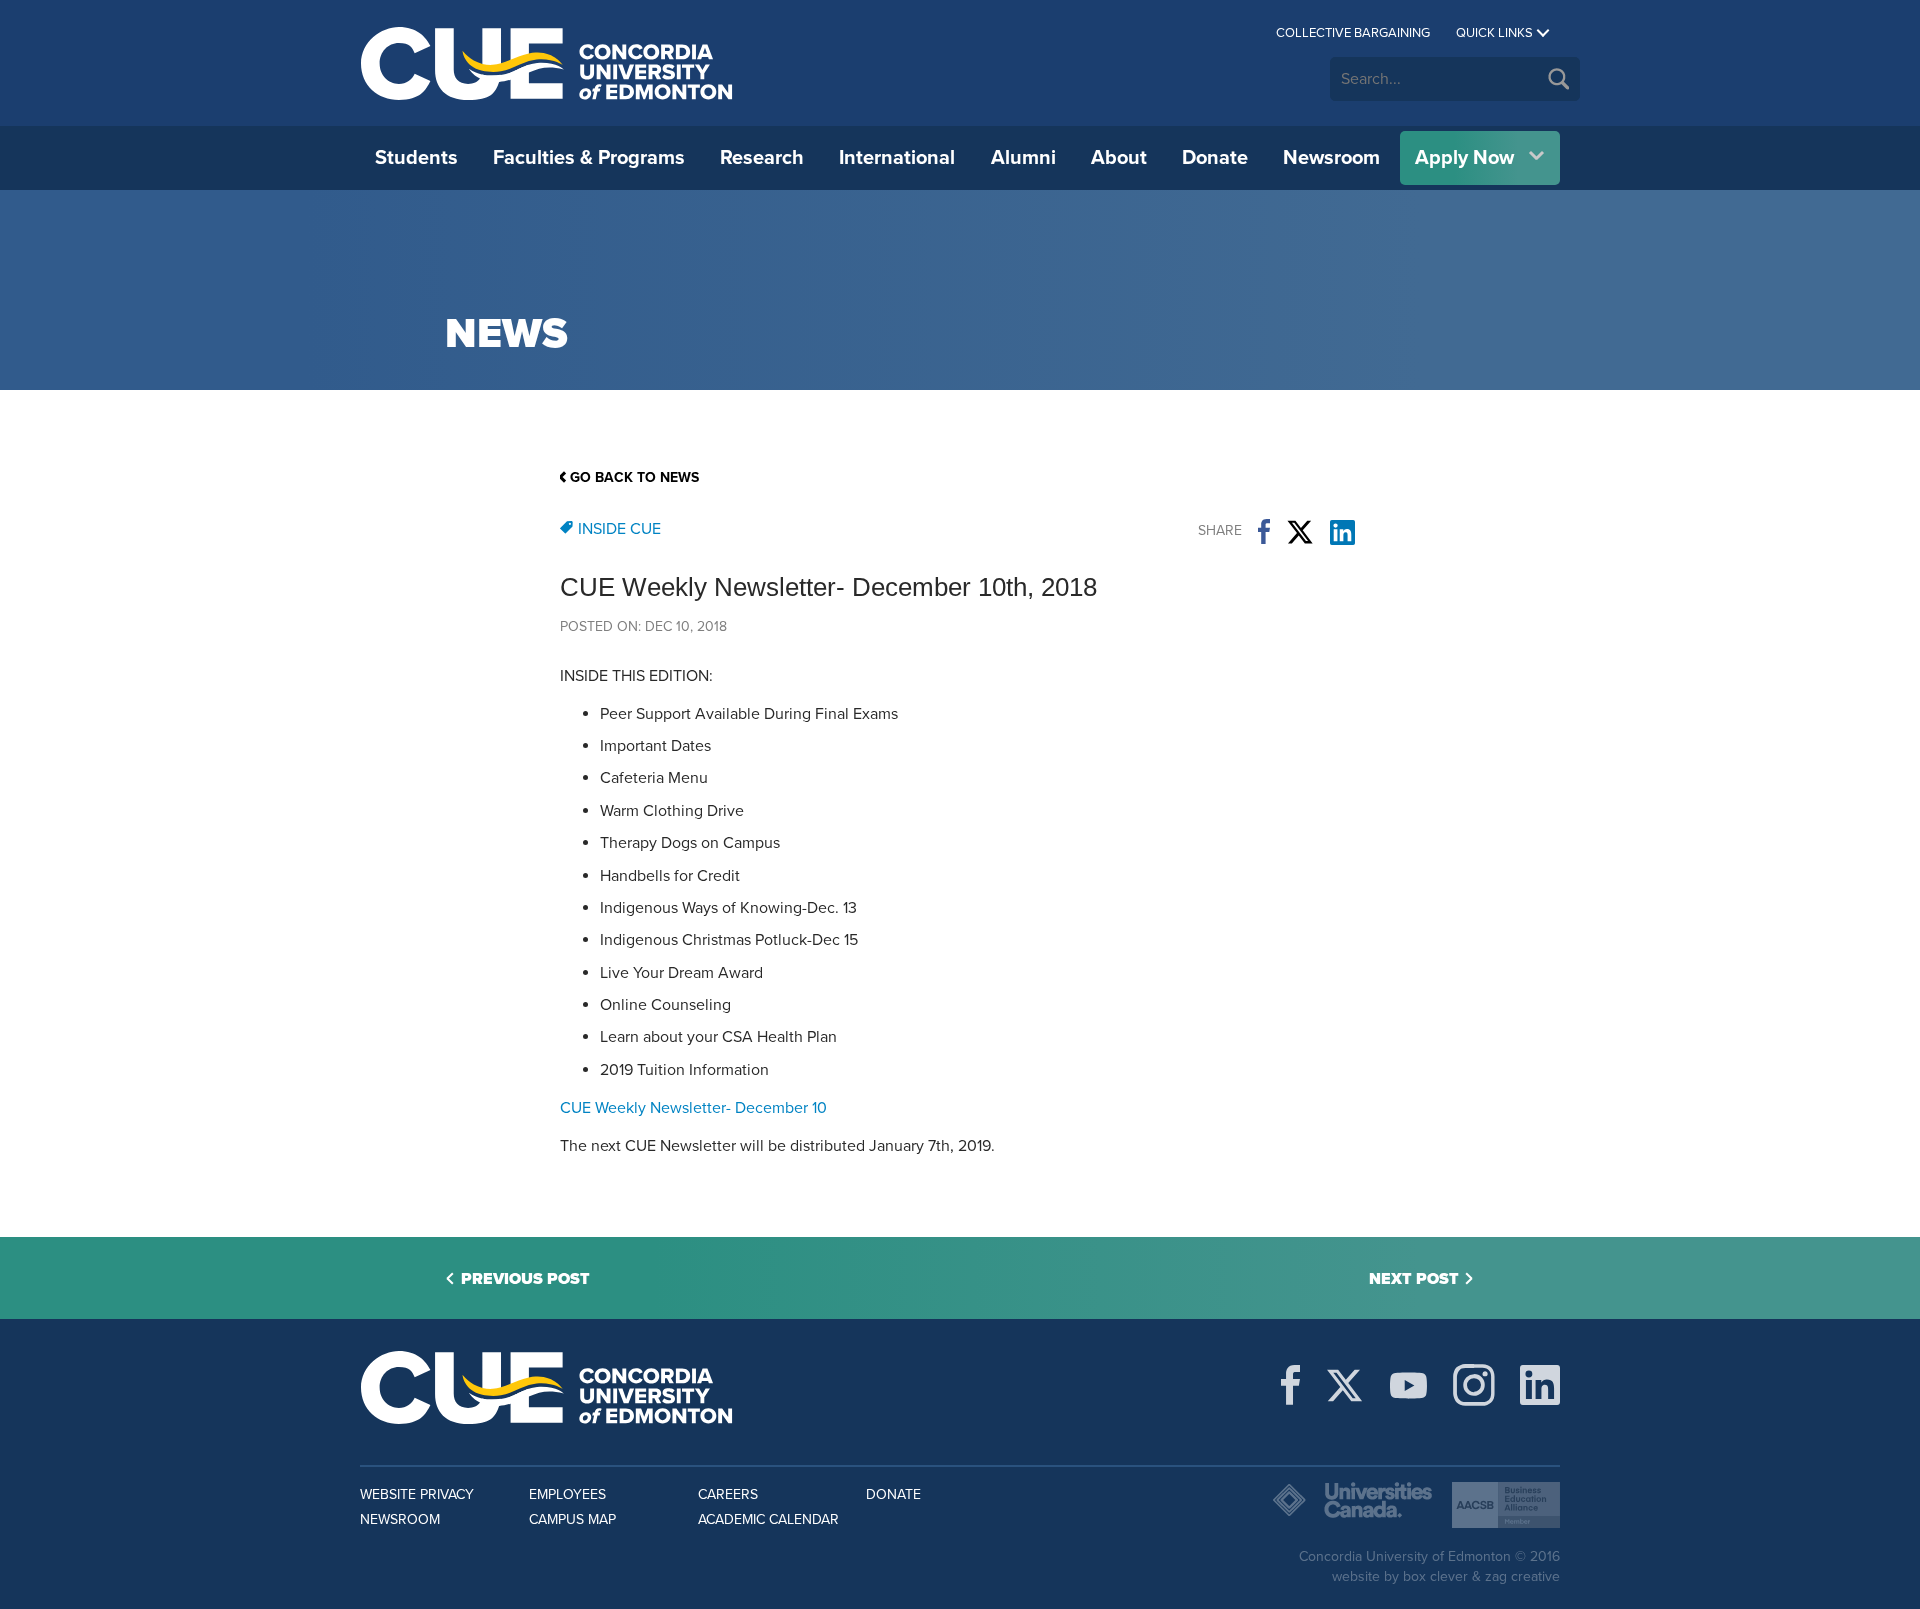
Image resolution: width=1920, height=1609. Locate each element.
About (1119, 158)
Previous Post (525, 1279)
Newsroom (1331, 158)
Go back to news (634, 477)
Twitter (1300, 532)
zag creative (1522, 1576)
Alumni (1023, 158)
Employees (567, 1494)
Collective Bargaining (1353, 33)
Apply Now (1464, 158)
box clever (1435, 1576)
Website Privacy (417, 1494)
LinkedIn (1342, 532)
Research (762, 158)
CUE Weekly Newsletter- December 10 (693, 1108)
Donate (1215, 158)
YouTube (1408, 1385)
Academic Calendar (768, 1519)
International (897, 158)
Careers (728, 1494)
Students (416, 158)
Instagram (1474, 1385)
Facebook (1264, 532)
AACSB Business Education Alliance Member (1506, 1505)
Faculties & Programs (589, 158)
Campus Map (572, 1519)
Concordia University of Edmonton (547, 63)
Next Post (1414, 1279)
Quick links (1494, 33)
